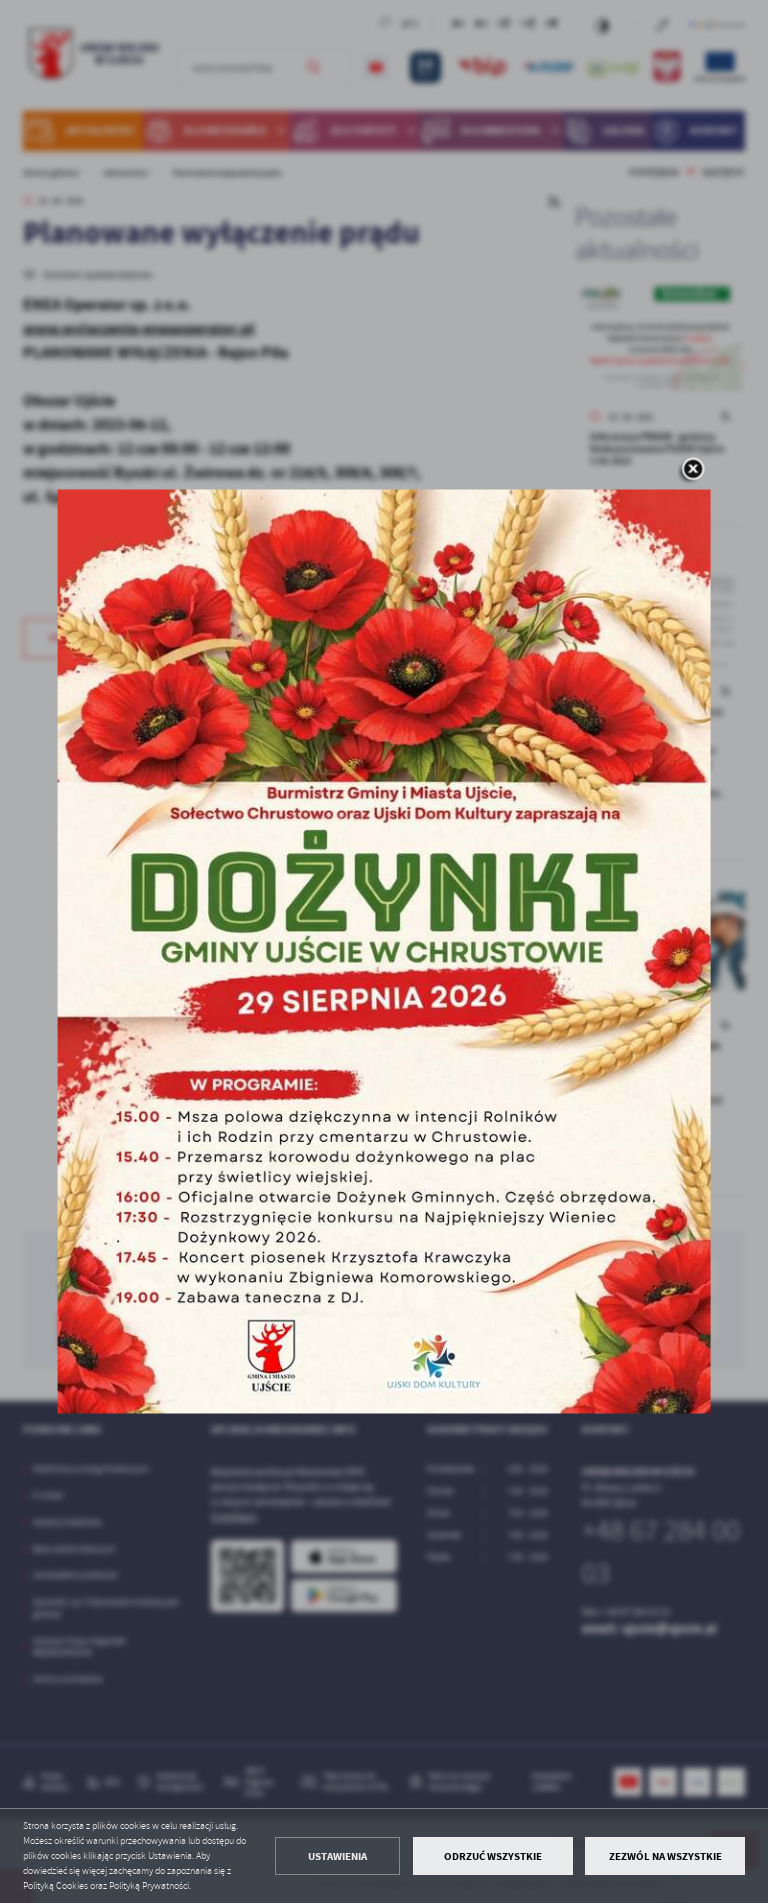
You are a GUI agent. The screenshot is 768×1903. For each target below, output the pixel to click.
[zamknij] (692, 470)
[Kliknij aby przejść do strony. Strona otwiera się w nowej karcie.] (384, 951)
